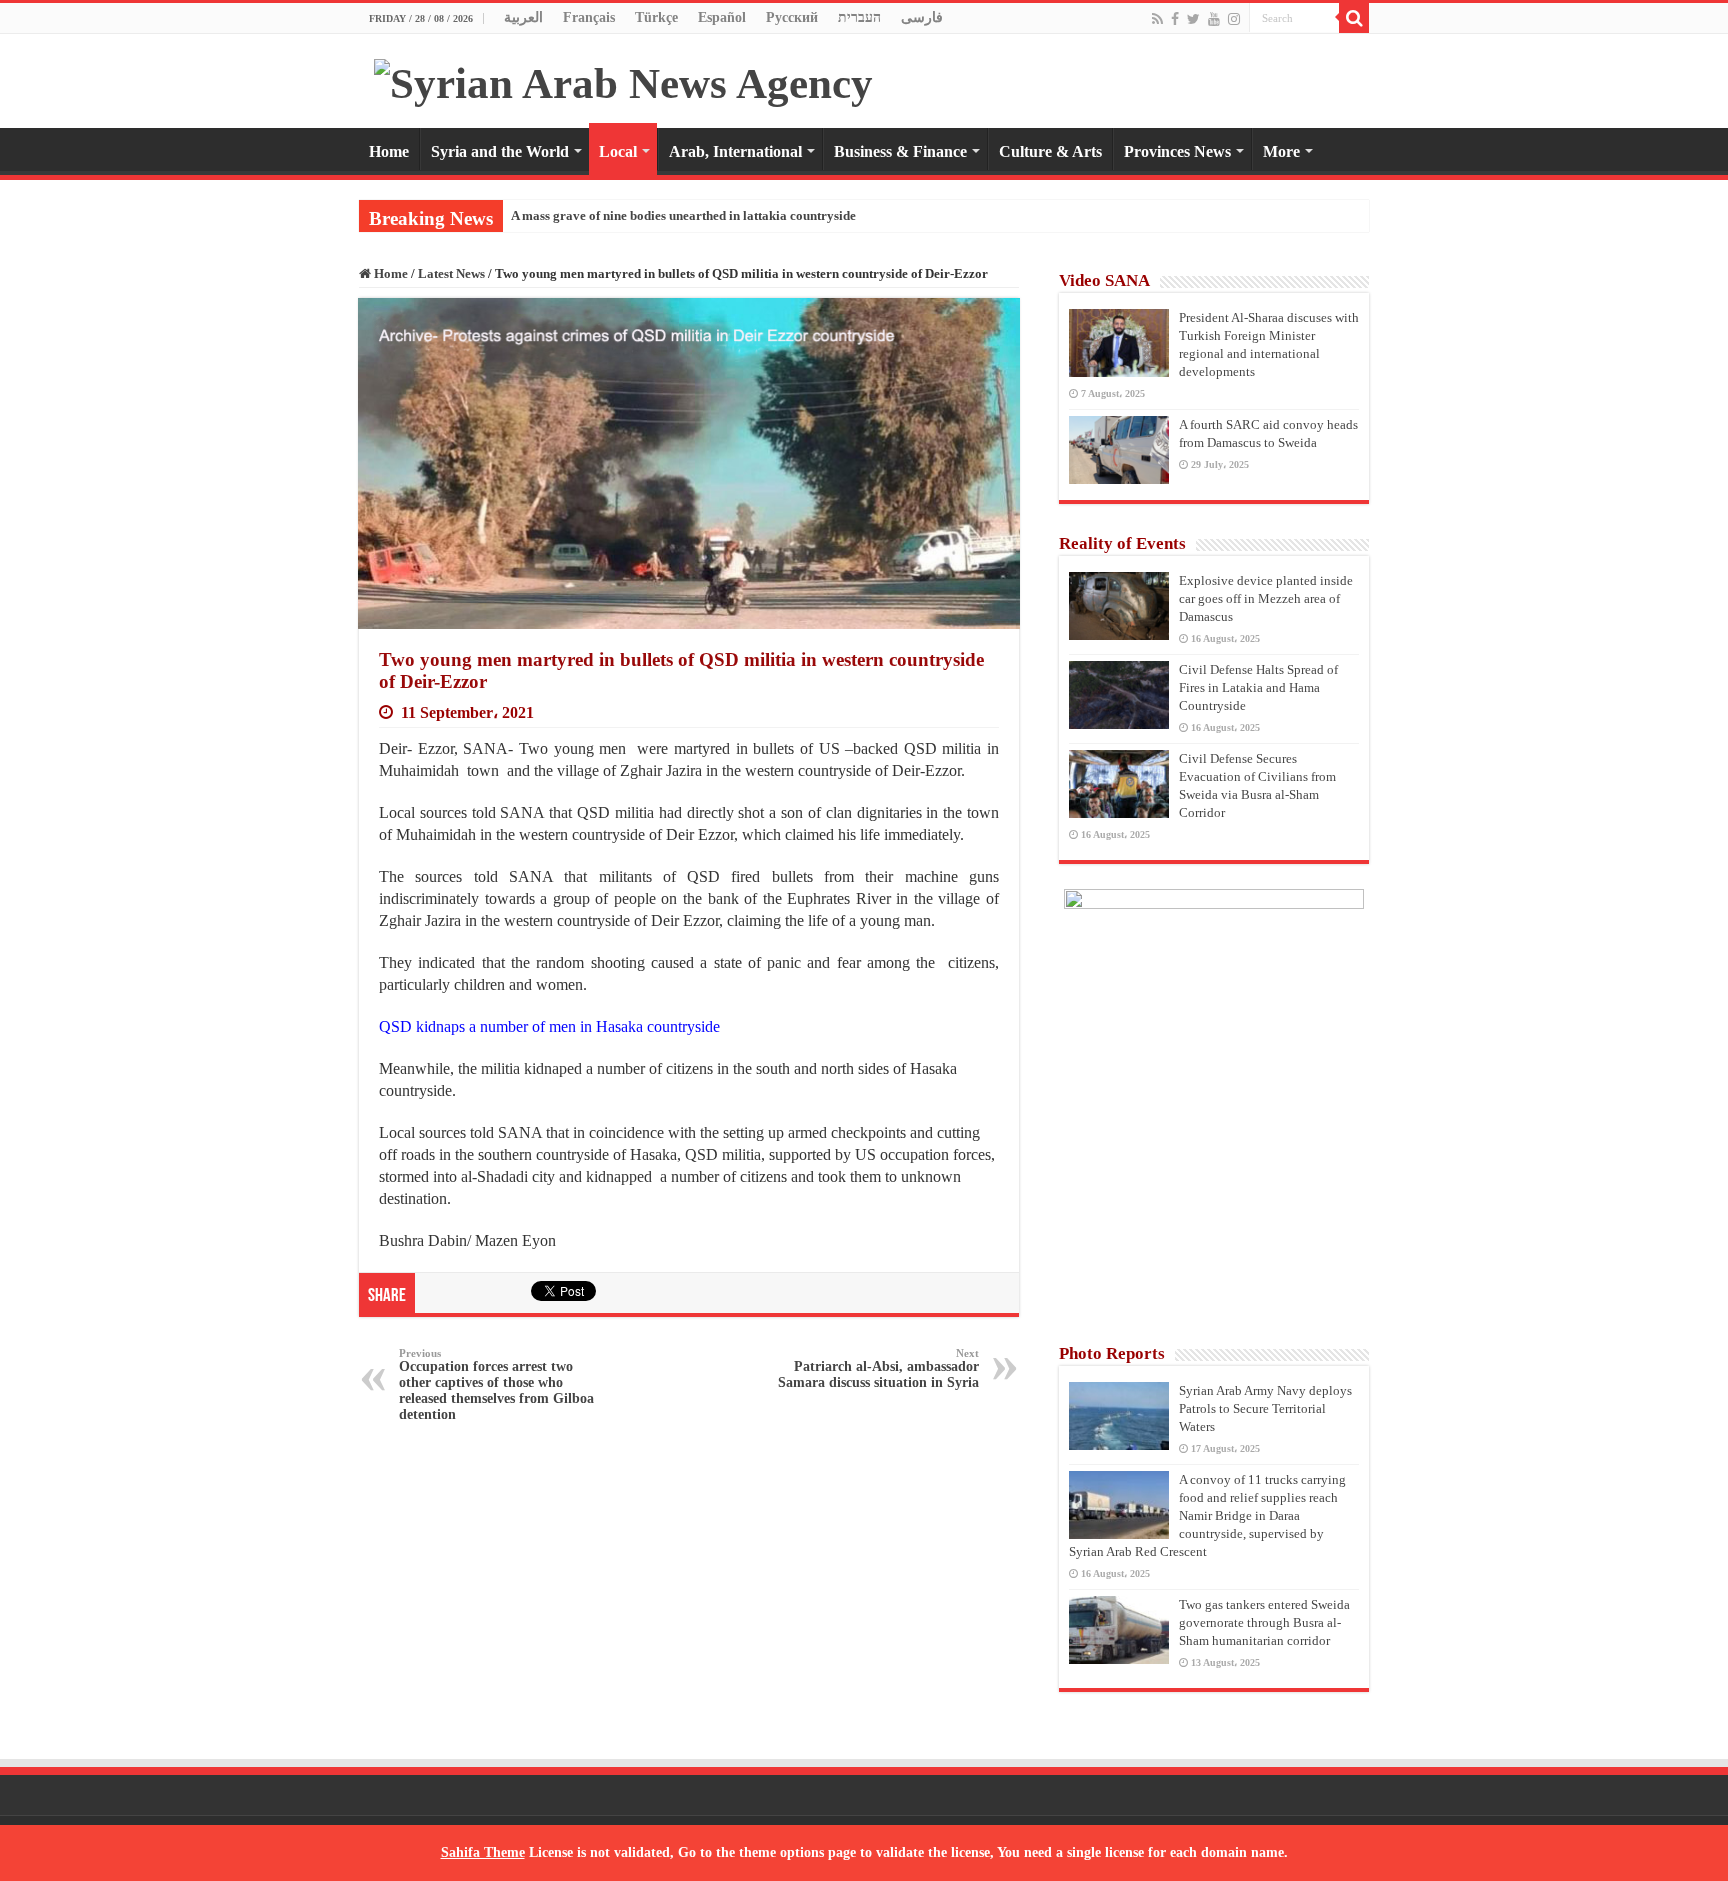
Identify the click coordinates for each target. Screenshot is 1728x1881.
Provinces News (1177, 151)
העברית (859, 17)
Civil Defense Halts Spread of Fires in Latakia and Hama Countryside (1258, 687)
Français (589, 17)
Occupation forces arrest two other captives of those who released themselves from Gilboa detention (496, 1384)
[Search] (1354, 18)
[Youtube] (1214, 19)
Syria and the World (500, 151)
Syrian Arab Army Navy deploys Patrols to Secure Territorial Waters (1265, 1408)
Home (389, 151)
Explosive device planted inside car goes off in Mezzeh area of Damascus (1266, 598)
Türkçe (656, 17)
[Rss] (1157, 19)
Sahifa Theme (483, 1852)
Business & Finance (900, 151)
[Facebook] (1175, 19)
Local (618, 151)
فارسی (922, 17)
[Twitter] (1193, 19)
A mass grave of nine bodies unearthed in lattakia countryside (683, 215)
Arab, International (735, 151)
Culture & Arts (1050, 151)
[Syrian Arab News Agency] (623, 78)
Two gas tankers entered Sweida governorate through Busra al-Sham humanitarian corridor (1264, 1622)
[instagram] (1234, 19)
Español (722, 17)
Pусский (792, 17)
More (1281, 151)
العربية (523, 17)
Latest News (451, 273)
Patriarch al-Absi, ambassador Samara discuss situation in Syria (878, 1368)
